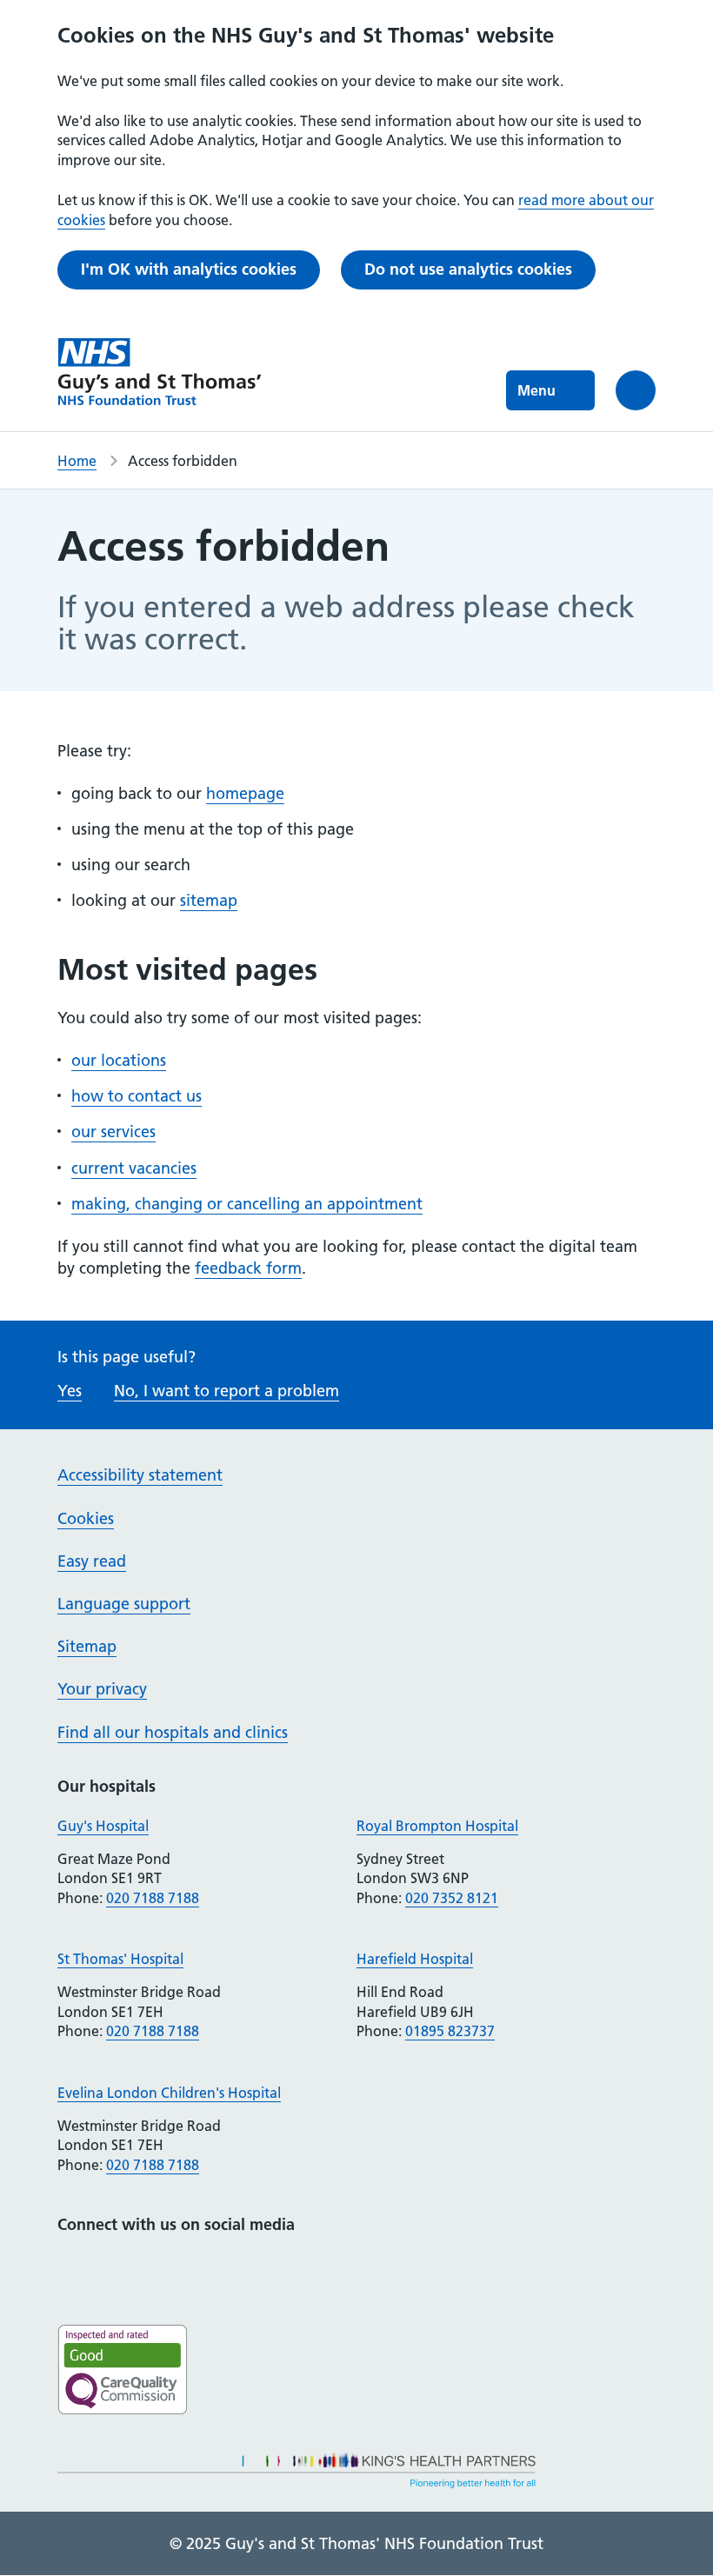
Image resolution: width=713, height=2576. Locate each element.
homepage (245, 793)
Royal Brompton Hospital (437, 1826)
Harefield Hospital (415, 1959)
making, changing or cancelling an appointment (247, 1204)
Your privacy (102, 1689)
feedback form (248, 1268)
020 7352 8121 (452, 1898)
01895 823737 (450, 2031)
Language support (124, 1604)
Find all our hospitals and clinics (173, 1732)
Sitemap (87, 1646)
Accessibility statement (140, 1475)
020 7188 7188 (153, 1898)
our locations (119, 1060)
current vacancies (134, 1168)
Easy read (92, 1561)
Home (77, 461)
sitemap (209, 900)
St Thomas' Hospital (120, 1959)
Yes (70, 1391)
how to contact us (137, 1096)
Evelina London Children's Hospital (169, 2093)
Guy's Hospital (103, 1826)
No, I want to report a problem (227, 1391)
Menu (536, 390)
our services (113, 1132)
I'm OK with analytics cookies (189, 269)
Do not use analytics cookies (468, 269)
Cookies (86, 1518)
